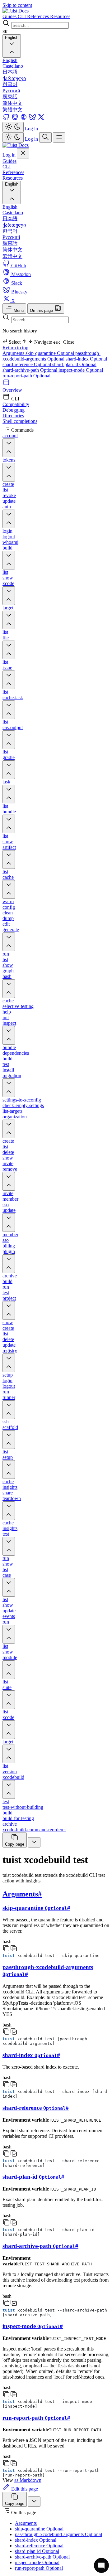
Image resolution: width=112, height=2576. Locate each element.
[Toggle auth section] (9, 519)
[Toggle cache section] (9, 889)
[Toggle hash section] (9, 989)
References (13, 172)
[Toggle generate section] (9, 942)
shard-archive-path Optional (30, 370)
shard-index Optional (86, 359)
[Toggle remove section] (9, 1181)
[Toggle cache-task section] (9, 710)
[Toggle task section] (9, 794)
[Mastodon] (16, 119)
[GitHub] (7, 119)
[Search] (45, 137)
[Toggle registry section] (9, 1363)
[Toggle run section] (9, 1634)
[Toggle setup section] (9, 1470)
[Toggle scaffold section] (9, 1440)
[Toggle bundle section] (9, 824)
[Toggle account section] (9, 448)
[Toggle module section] (9, 1670)
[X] (41, 119)
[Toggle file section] (9, 650)
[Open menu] (59, 137)
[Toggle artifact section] (9, 859)
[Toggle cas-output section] (9, 740)
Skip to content (17, 5)
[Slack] (24, 119)
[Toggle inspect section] (9, 1035)
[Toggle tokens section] (9, 472)
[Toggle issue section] (9, 680)
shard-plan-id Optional (74, 364)
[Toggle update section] (9, 1223)
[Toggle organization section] (9, 1129)
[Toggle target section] (9, 620)
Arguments (14, 353)
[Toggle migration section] (9, 1088)
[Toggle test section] (9, 1546)
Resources (13, 178)
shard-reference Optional (27, 364)
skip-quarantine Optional (50, 353)
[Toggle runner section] (9, 1410)
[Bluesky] (33, 119)
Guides (9, 161)
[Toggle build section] (9, 560)
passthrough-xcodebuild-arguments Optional (51, 356)
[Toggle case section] (9, 1587)
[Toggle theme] (13, 127)
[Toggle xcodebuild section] (9, 1789)
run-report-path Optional (26, 376)
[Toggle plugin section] (9, 1264)
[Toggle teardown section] (9, 1511)
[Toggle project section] (9, 1310)
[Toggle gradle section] (9, 770)
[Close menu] (23, 153)
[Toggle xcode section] (9, 596)
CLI (7, 167)
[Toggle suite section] (9, 1700)
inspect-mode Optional (81, 370)
